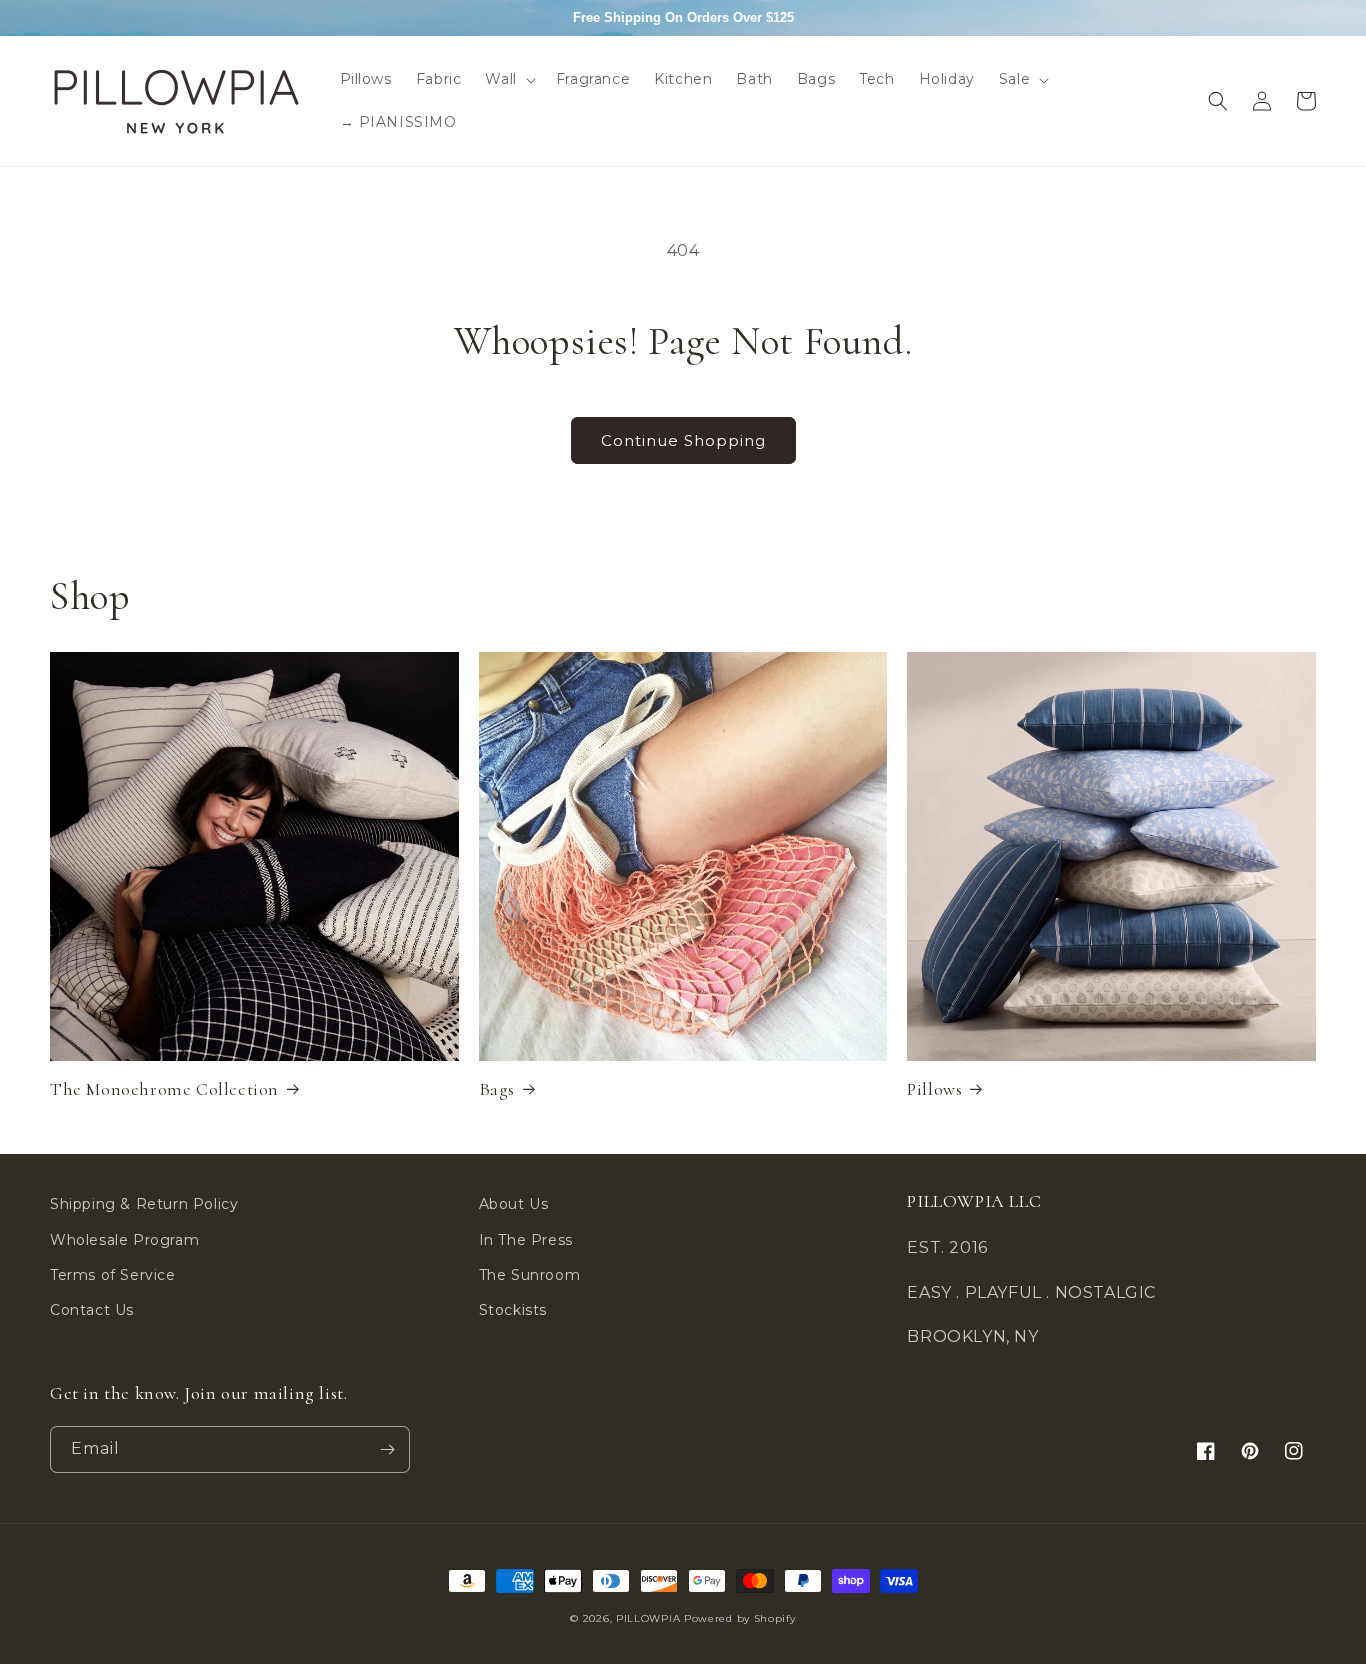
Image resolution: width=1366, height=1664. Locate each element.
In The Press (526, 1240)
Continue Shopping (683, 440)
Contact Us (92, 1310)
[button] (508, 79)
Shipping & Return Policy (144, 1204)
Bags (497, 1089)
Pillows (934, 1089)
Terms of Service (113, 1275)
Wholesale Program (124, 1240)
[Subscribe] (387, 1449)
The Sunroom (530, 1275)
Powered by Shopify (740, 1618)
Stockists (513, 1310)
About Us (514, 1204)
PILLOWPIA (648, 1618)
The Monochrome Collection (164, 1089)
